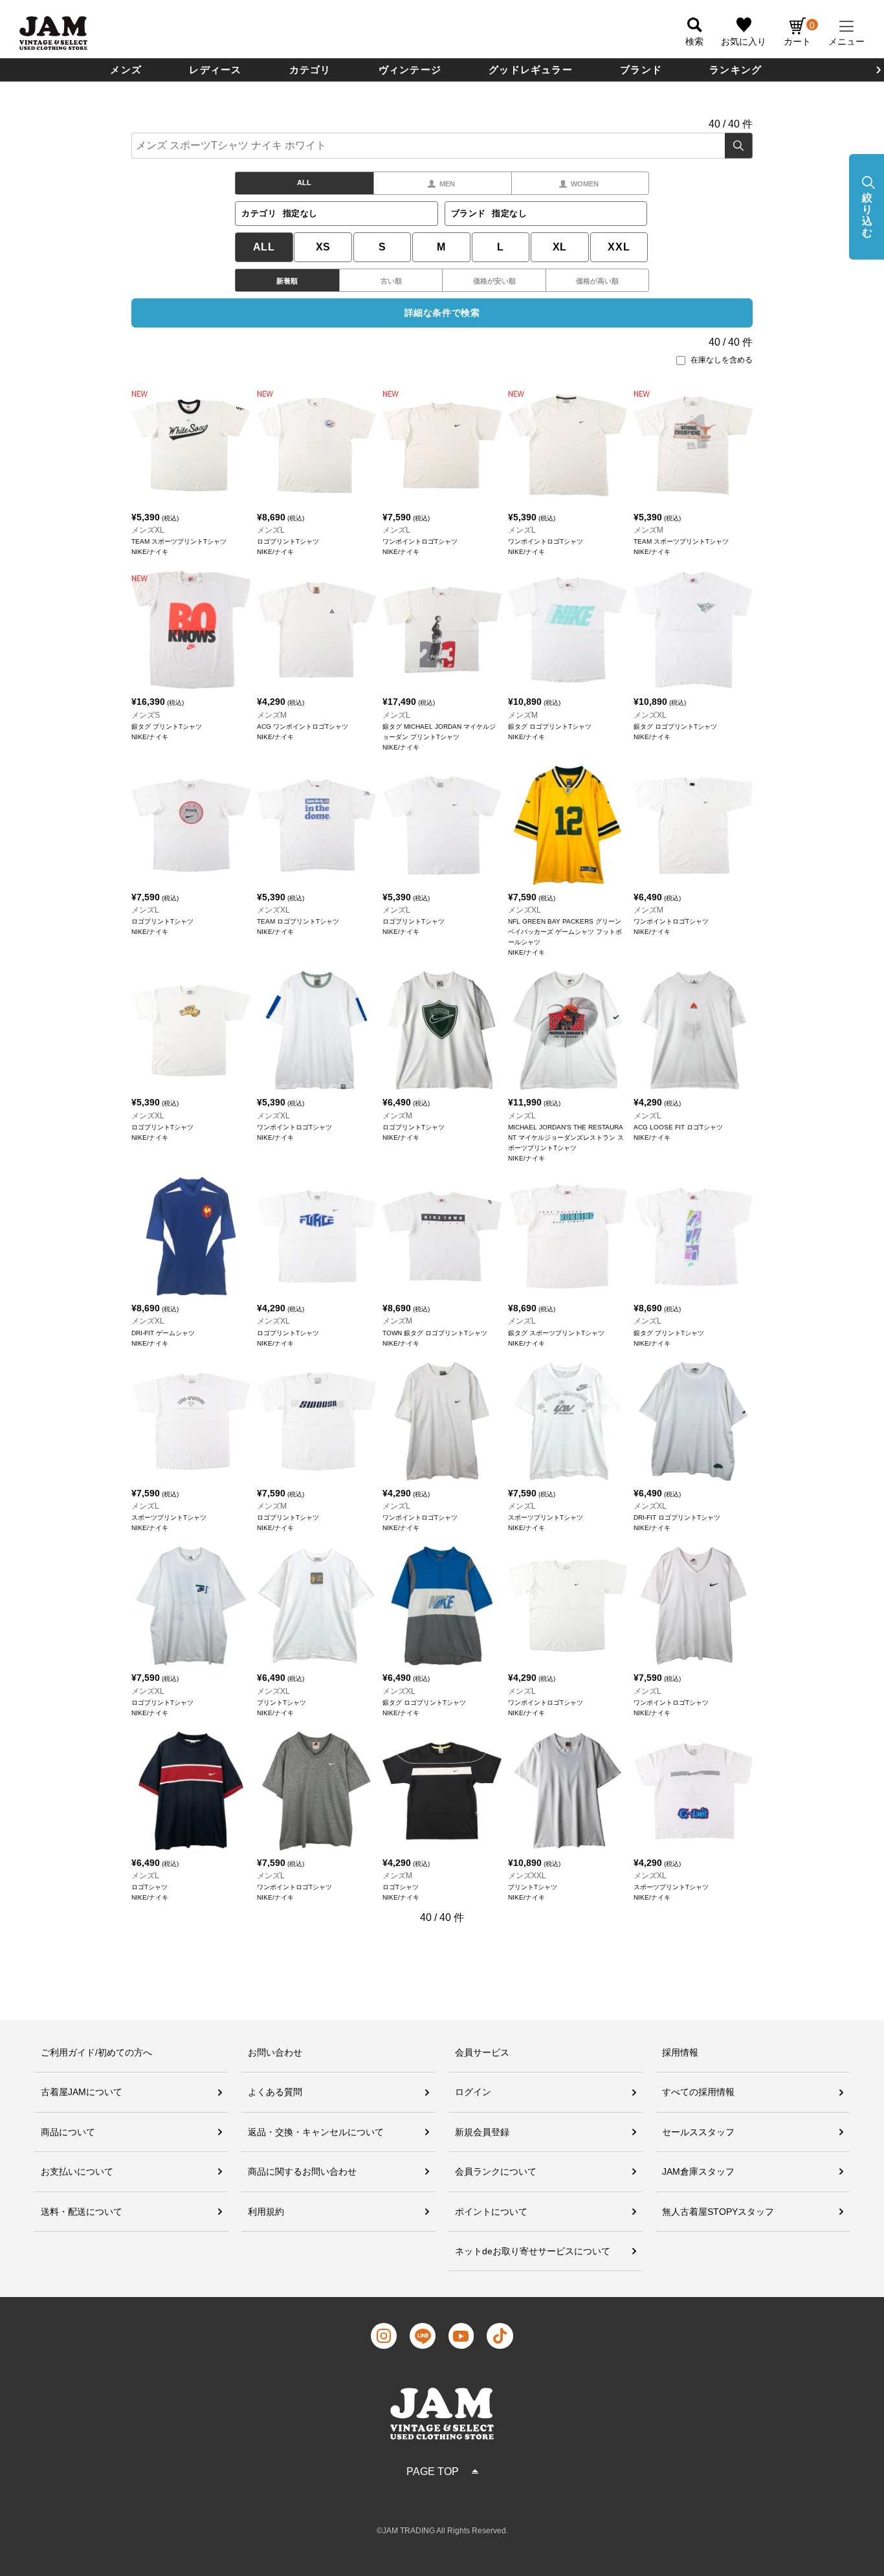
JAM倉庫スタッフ (698, 2171)
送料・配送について (82, 2212)
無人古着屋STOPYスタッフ (718, 2212)
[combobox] (442, 146)
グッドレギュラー (531, 70)
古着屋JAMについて (82, 2092)
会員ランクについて (496, 2171)
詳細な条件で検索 (442, 313)
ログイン (473, 2092)
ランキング (735, 70)
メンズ (126, 70)
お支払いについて (77, 2171)
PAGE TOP (433, 2471)
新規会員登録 (482, 2132)
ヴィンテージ (410, 70)
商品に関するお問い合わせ (302, 2171)
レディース (215, 70)
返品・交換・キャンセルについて (316, 2132)
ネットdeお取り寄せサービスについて (533, 2251)
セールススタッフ (698, 2132)
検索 (739, 146)
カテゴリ (310, 70)
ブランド (641, 70)
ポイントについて (491, 2212)
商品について (68, 2132)
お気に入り (744, 41)
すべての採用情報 (698, 2092)
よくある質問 (275, 2092)
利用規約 (266, 2212)
